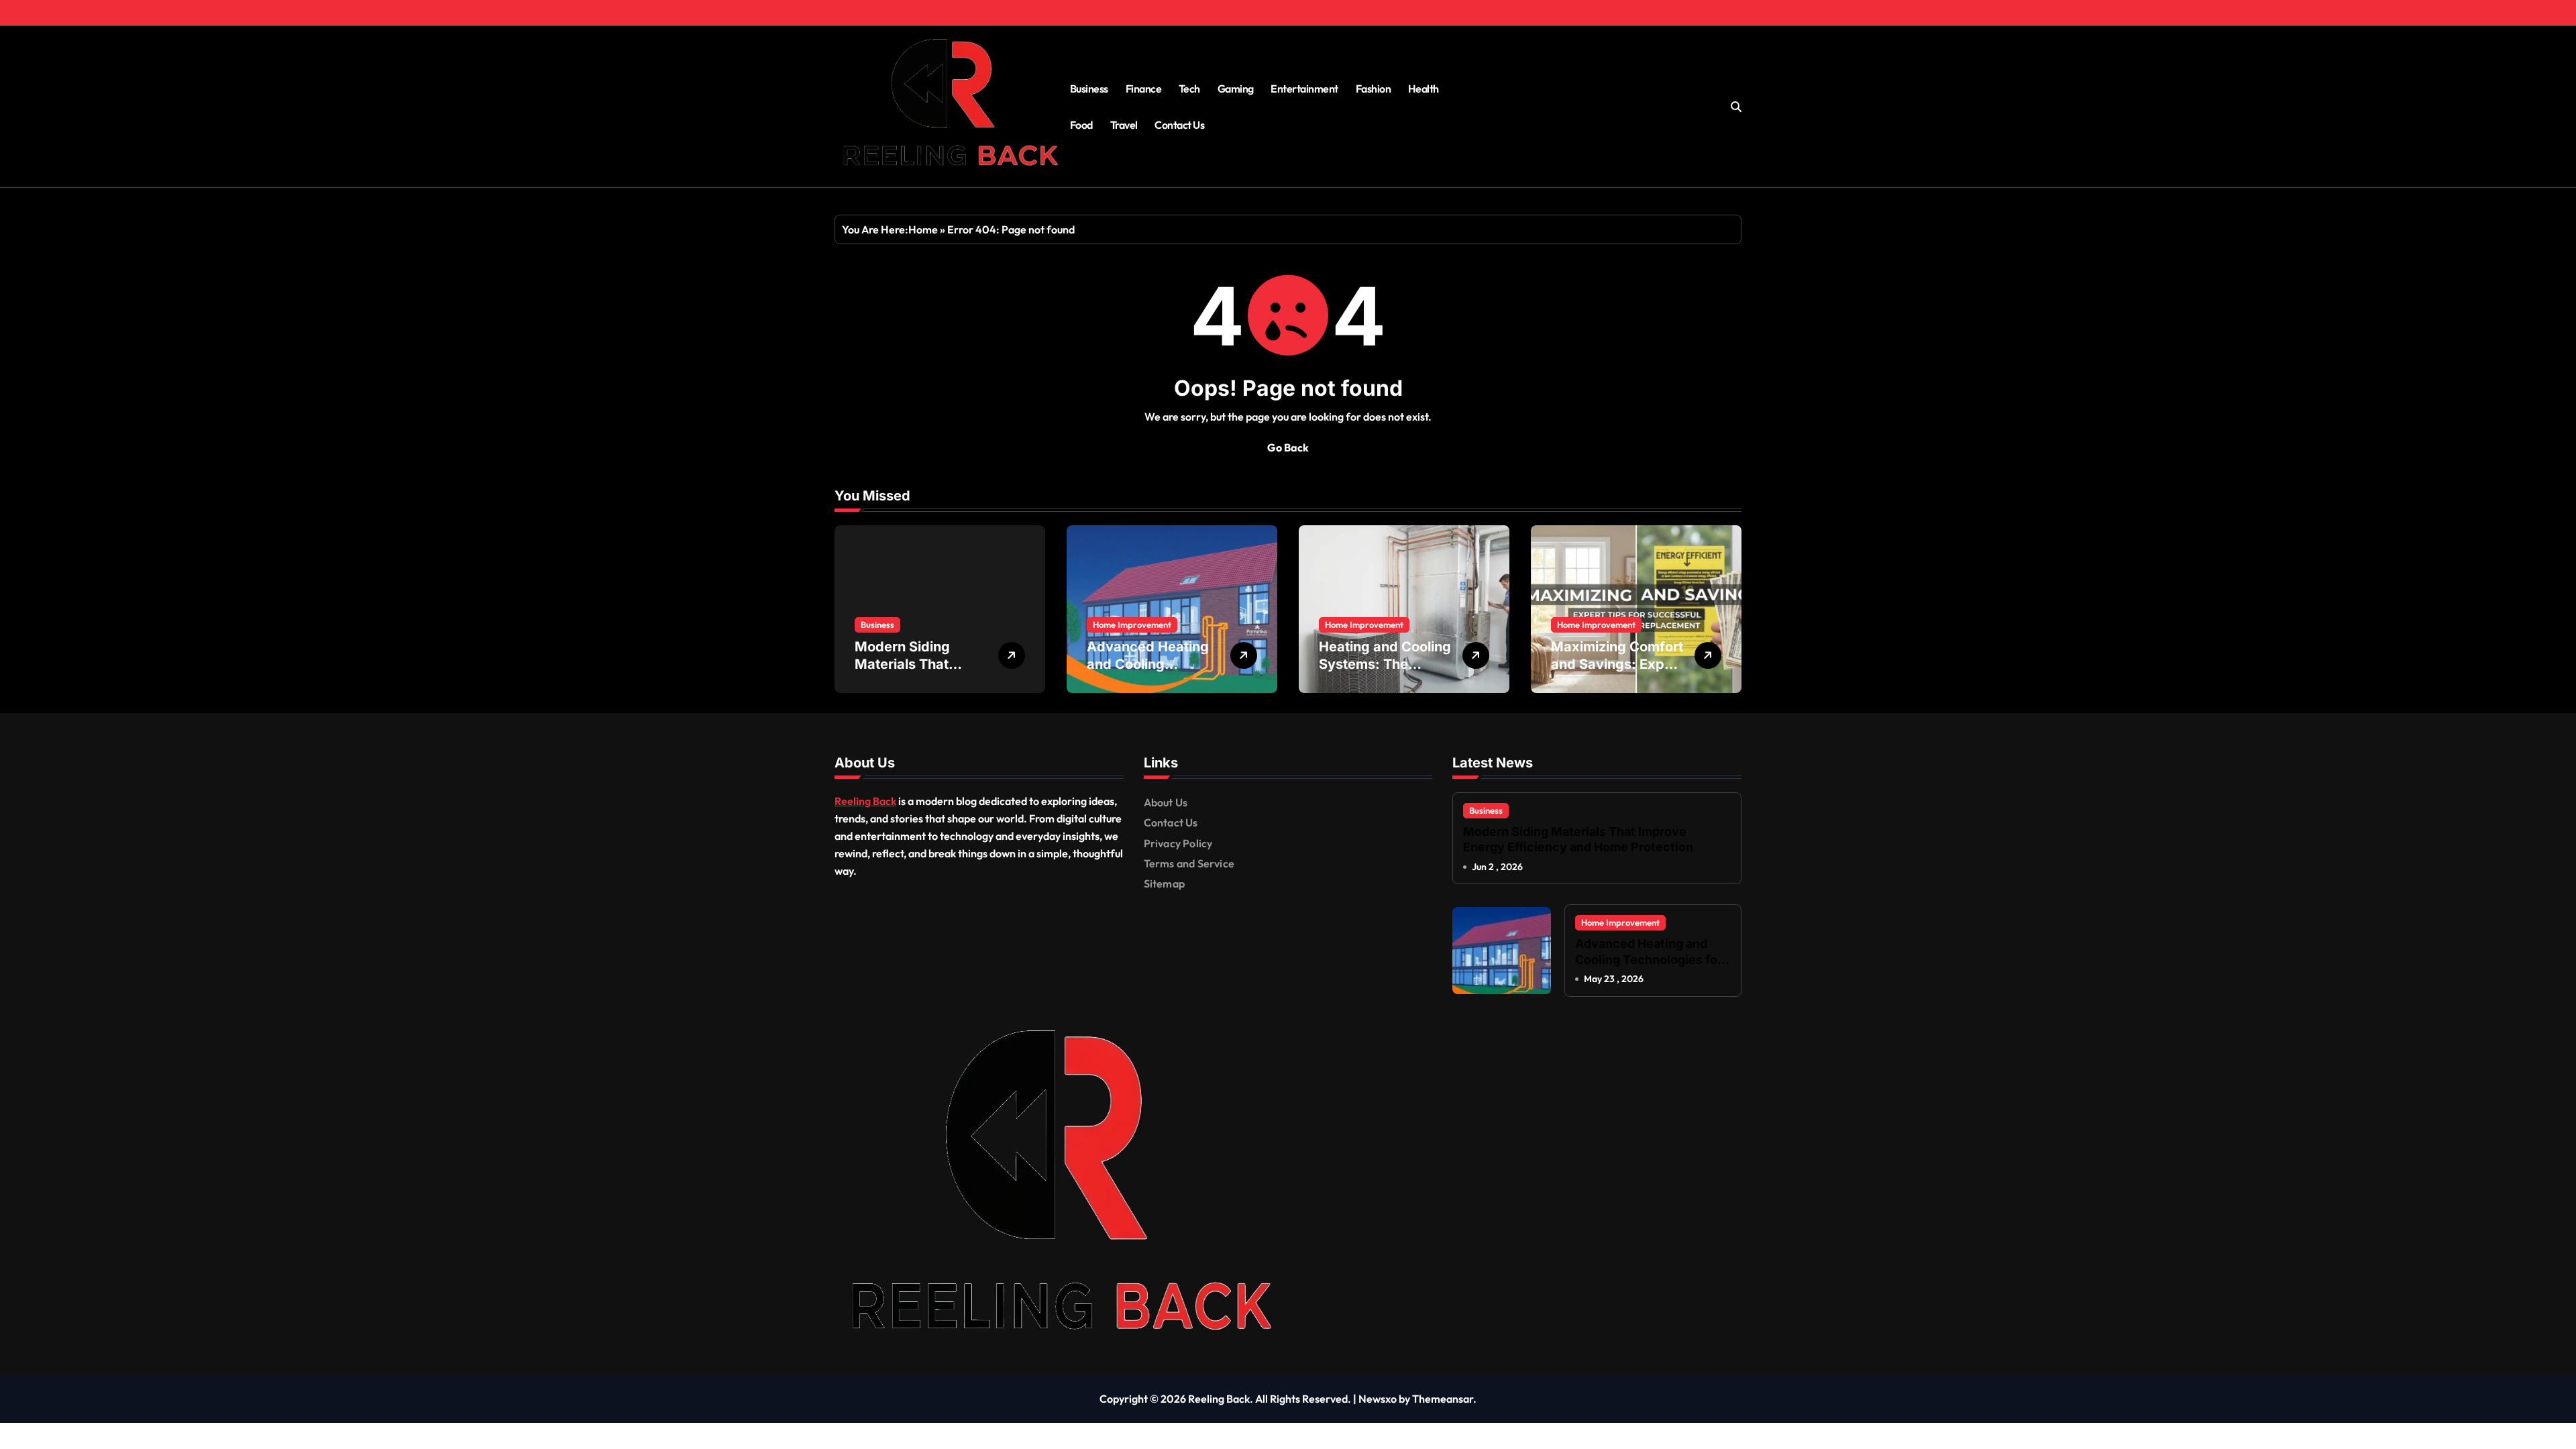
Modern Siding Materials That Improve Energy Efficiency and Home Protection (1578, 839)
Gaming (1236, 89)
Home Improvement (1132, 625)
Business (1089, 89)
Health (1424, 89)
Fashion (1374, 89)
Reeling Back (865, 801)
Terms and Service (1189, 863)
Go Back (1288, 447)
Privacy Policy (1178, 843)
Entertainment (1304, 89)
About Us (1166, 802)
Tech (1189, 89)
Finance (1144, 89)
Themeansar (1443, 1399)
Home (923, 229)
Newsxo (1378, 1399)
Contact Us (1179, 125)
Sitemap (1164, 883)
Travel (1124, 125)
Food (1081, 125)
